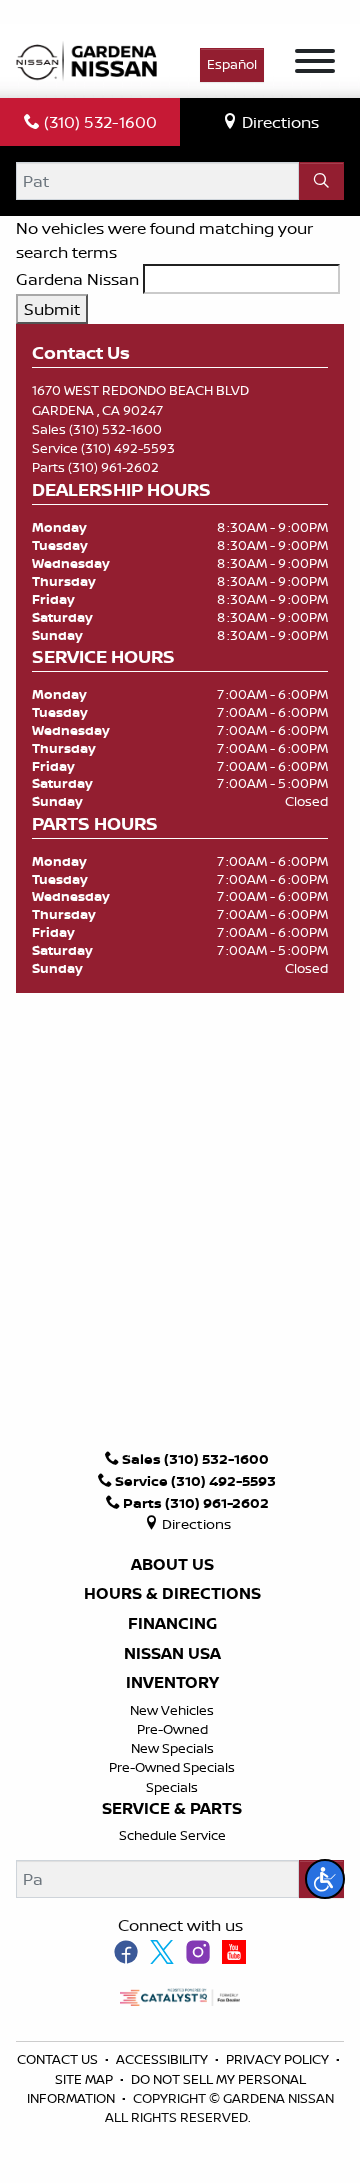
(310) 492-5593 (128, 448)
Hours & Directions (172, 1594)
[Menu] (315, 64)
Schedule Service (172, 1835)
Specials (172, 1787)
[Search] (321, 181)
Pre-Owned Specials (172, 1767)
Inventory (172, 1683)
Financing (172, 1624)
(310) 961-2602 (113, 467)
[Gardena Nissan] (91, 59)
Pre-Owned (172, 1729)
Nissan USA (172, 1654)
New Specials (172, 1748)
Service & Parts (172, 1809)
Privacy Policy (279, 2059)
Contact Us (59, 2059)
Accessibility (163, 2059)
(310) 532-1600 (115, 429)
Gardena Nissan (77, 279)
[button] (325, 1879)
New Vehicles (172, 1710)
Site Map (85, 2079)
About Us (172, 1565)
